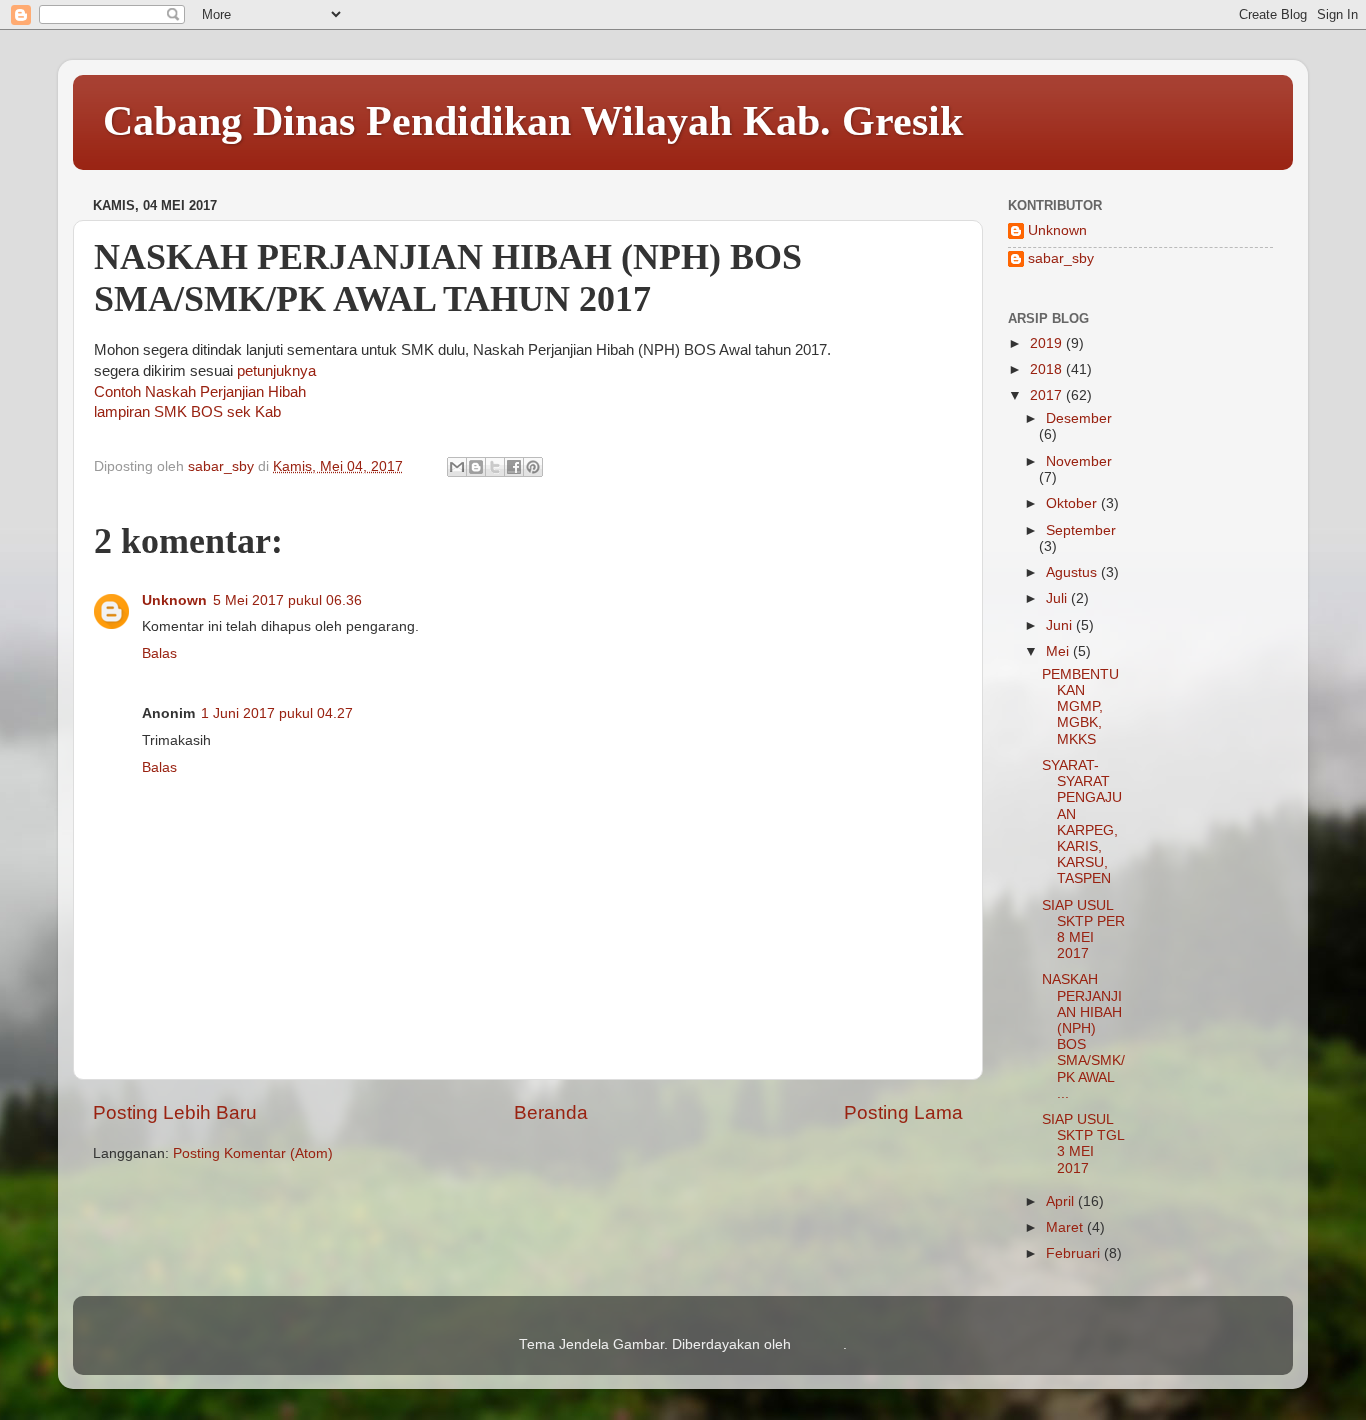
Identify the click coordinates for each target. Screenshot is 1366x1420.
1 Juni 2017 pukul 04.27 (277, 713)
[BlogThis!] (476, 467)
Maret (1066, 1227)
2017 (1048, 395)
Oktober (1073, 503)
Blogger (819, 1344)
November (1079, 461)
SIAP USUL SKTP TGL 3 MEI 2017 (1083, 1144)
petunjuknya (276, 371)
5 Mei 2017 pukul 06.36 (287, 600)
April (1062, 1201)
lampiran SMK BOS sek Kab (187, 412)
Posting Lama (903, 1112)
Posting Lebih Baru (175, 1112)
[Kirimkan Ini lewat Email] (457, 467)
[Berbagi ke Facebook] (514, 467)
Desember (1079, 418)
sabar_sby (1061, 258)
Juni (1061, 625)
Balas (159, 653)
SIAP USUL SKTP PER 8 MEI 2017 (1083, 930)
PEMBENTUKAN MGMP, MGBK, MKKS (1080, 707)
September (1081, 530)
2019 (1048, 343)
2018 (1048, 369)
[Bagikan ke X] (495, 467)
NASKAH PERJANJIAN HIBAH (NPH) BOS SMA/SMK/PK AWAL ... (1083, 1036)
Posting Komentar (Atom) (253, 1153)
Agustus (1073, 572)
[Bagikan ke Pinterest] (533, 467)
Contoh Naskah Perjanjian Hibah (200, 392)
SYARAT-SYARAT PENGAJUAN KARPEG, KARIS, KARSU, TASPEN (1082, 822)
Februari (1075, 1253)
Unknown (174, 600)
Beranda (551, 1112)
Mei (1059, 651)
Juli (1058, 598)
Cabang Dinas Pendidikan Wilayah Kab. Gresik (533, 121)
